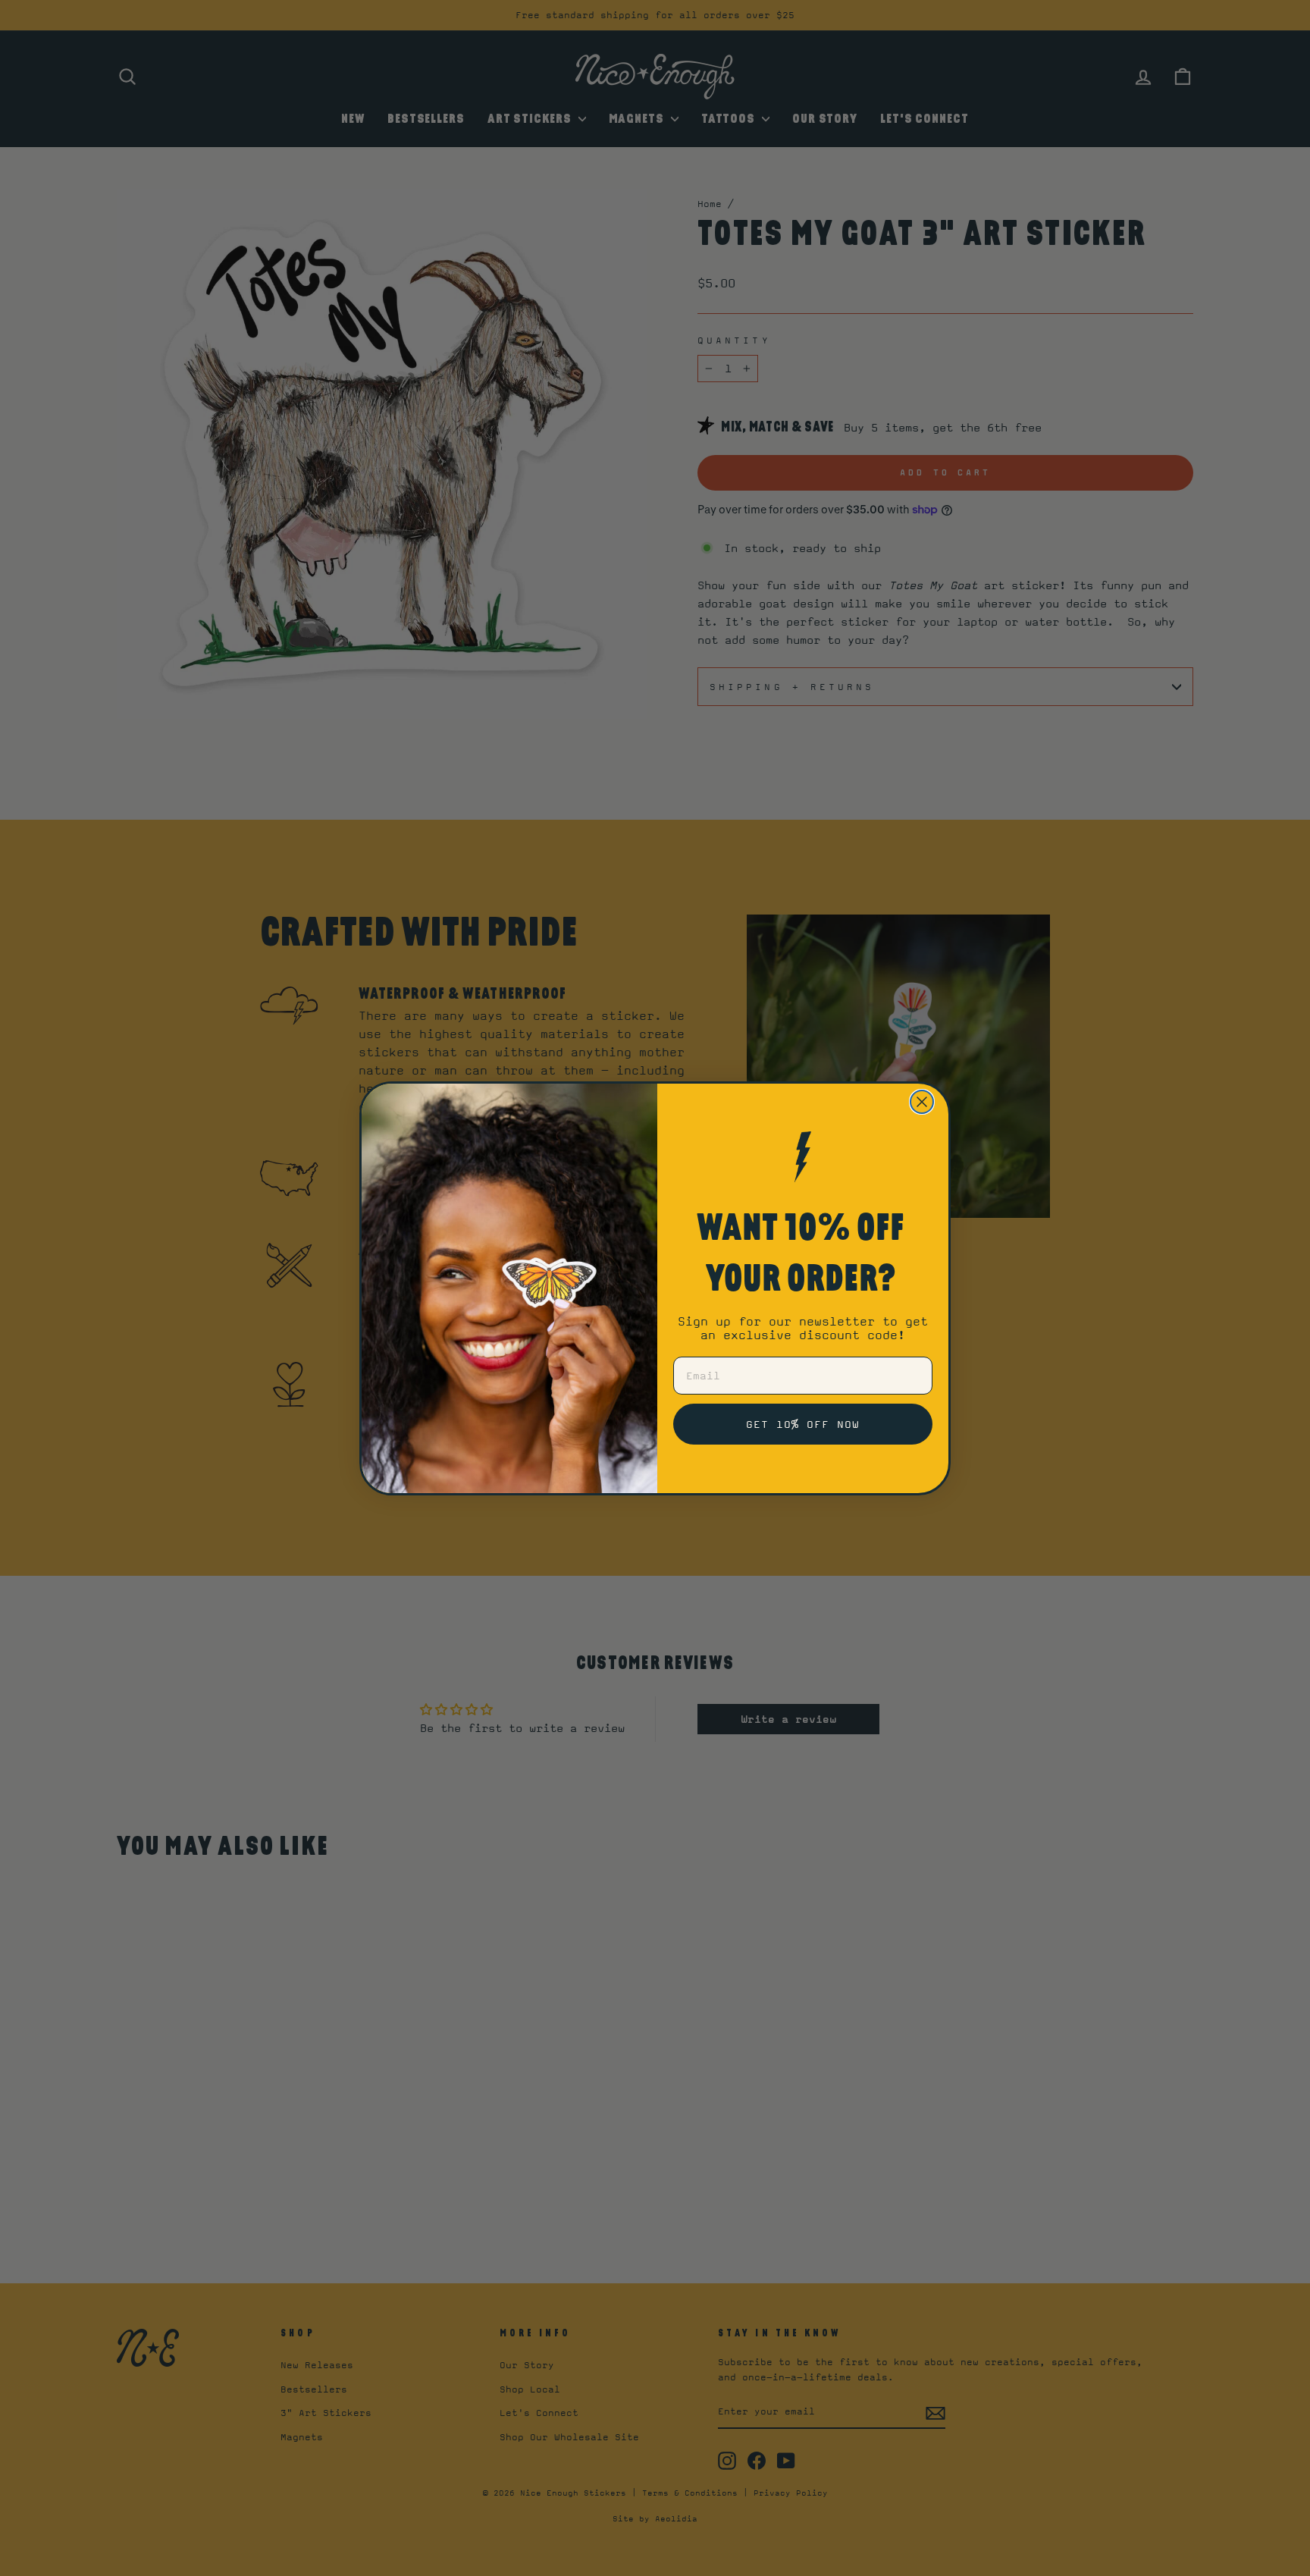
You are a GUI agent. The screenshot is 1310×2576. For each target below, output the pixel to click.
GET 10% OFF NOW (803, 1424)
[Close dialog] (922, 1102)
